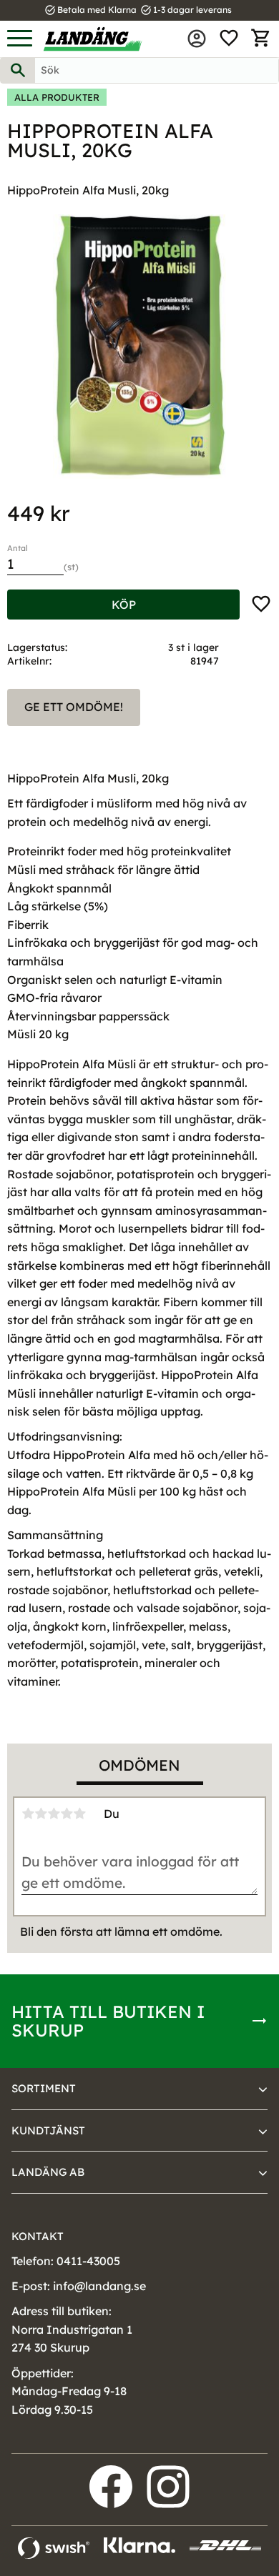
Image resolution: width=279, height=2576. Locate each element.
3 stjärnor (54, 1814)
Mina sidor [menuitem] (197, 39)
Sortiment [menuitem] (44, 2088)
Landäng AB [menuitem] (48, 2172)
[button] (20, 39)
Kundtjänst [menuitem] (48, 2130)
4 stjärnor (67, 1814)
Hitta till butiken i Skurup (108, 2021)
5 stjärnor (79, 1814)
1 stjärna (28, 1814)
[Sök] (18, 70)
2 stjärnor (41, 1814)
